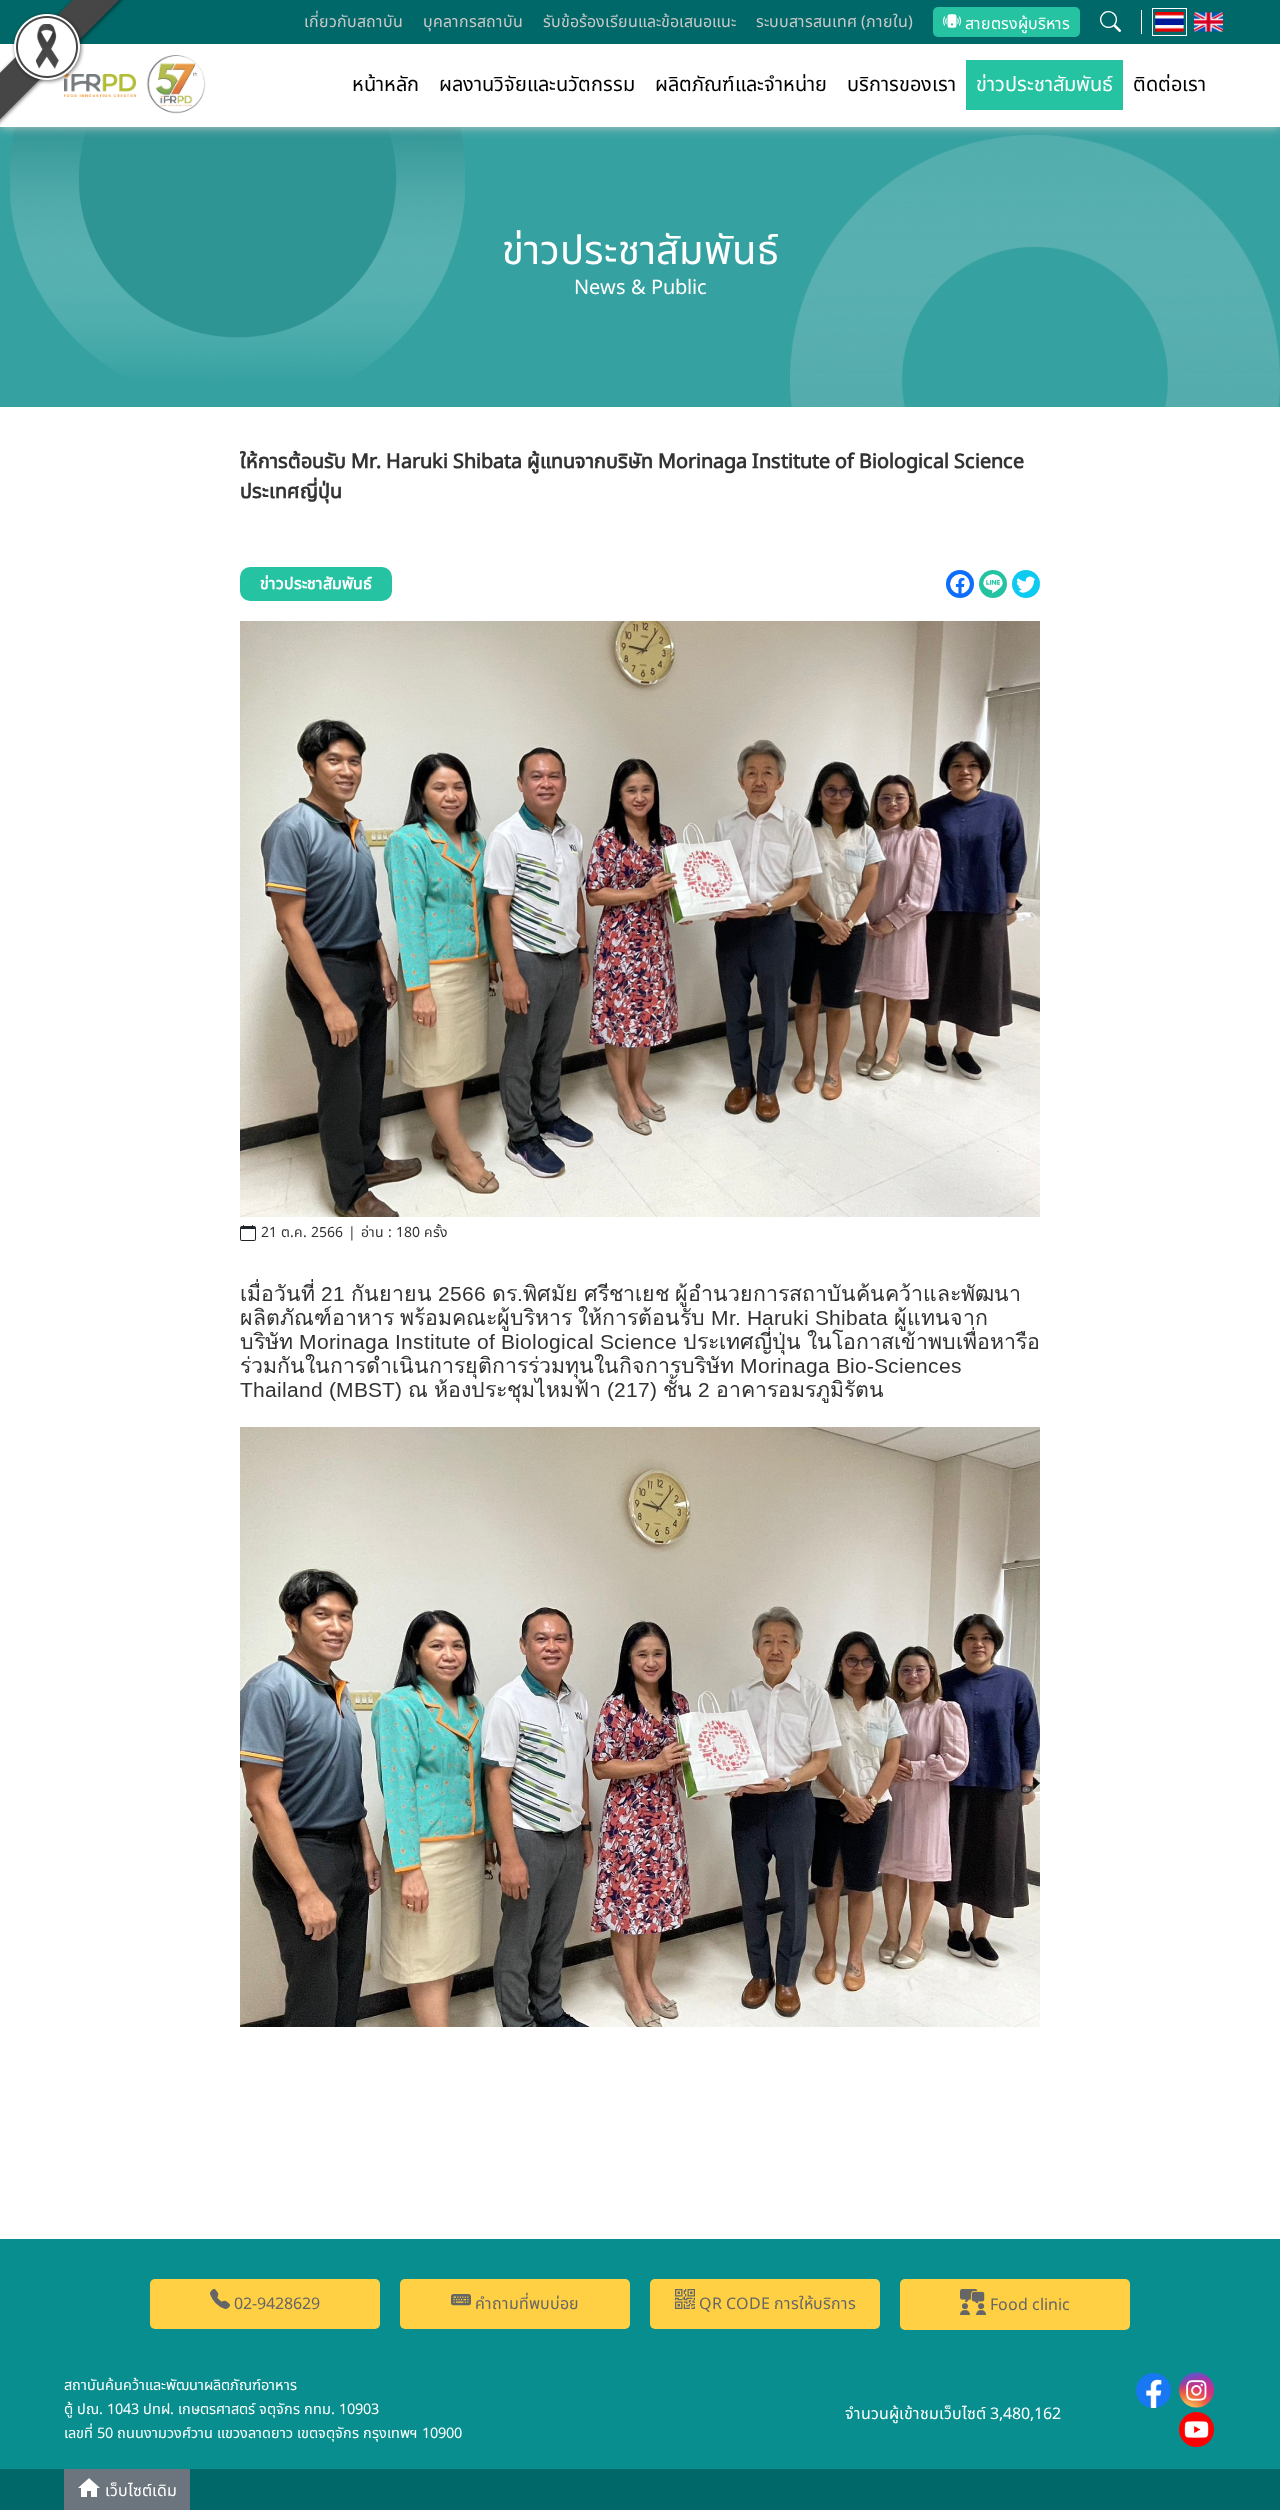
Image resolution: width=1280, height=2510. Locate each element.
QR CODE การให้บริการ (775, 2304)
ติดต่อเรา (1169, 85)
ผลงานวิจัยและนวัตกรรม (537, 85)
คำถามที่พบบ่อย (525, 2304)
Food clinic (1028, 2305)
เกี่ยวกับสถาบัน (353, 22)
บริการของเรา (901, 85)
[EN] (1208, 22)
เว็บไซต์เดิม (139, 2491)
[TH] (1169, 22)
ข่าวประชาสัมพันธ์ (1044, 85)
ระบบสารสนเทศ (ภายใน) (834, 22)
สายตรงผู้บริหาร (1015, 24)
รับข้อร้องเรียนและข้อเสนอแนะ (639, 22)
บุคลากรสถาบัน (473, 22)
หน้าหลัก (385, 85)
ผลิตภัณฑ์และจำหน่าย (741, 85)
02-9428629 (275, 2304)
